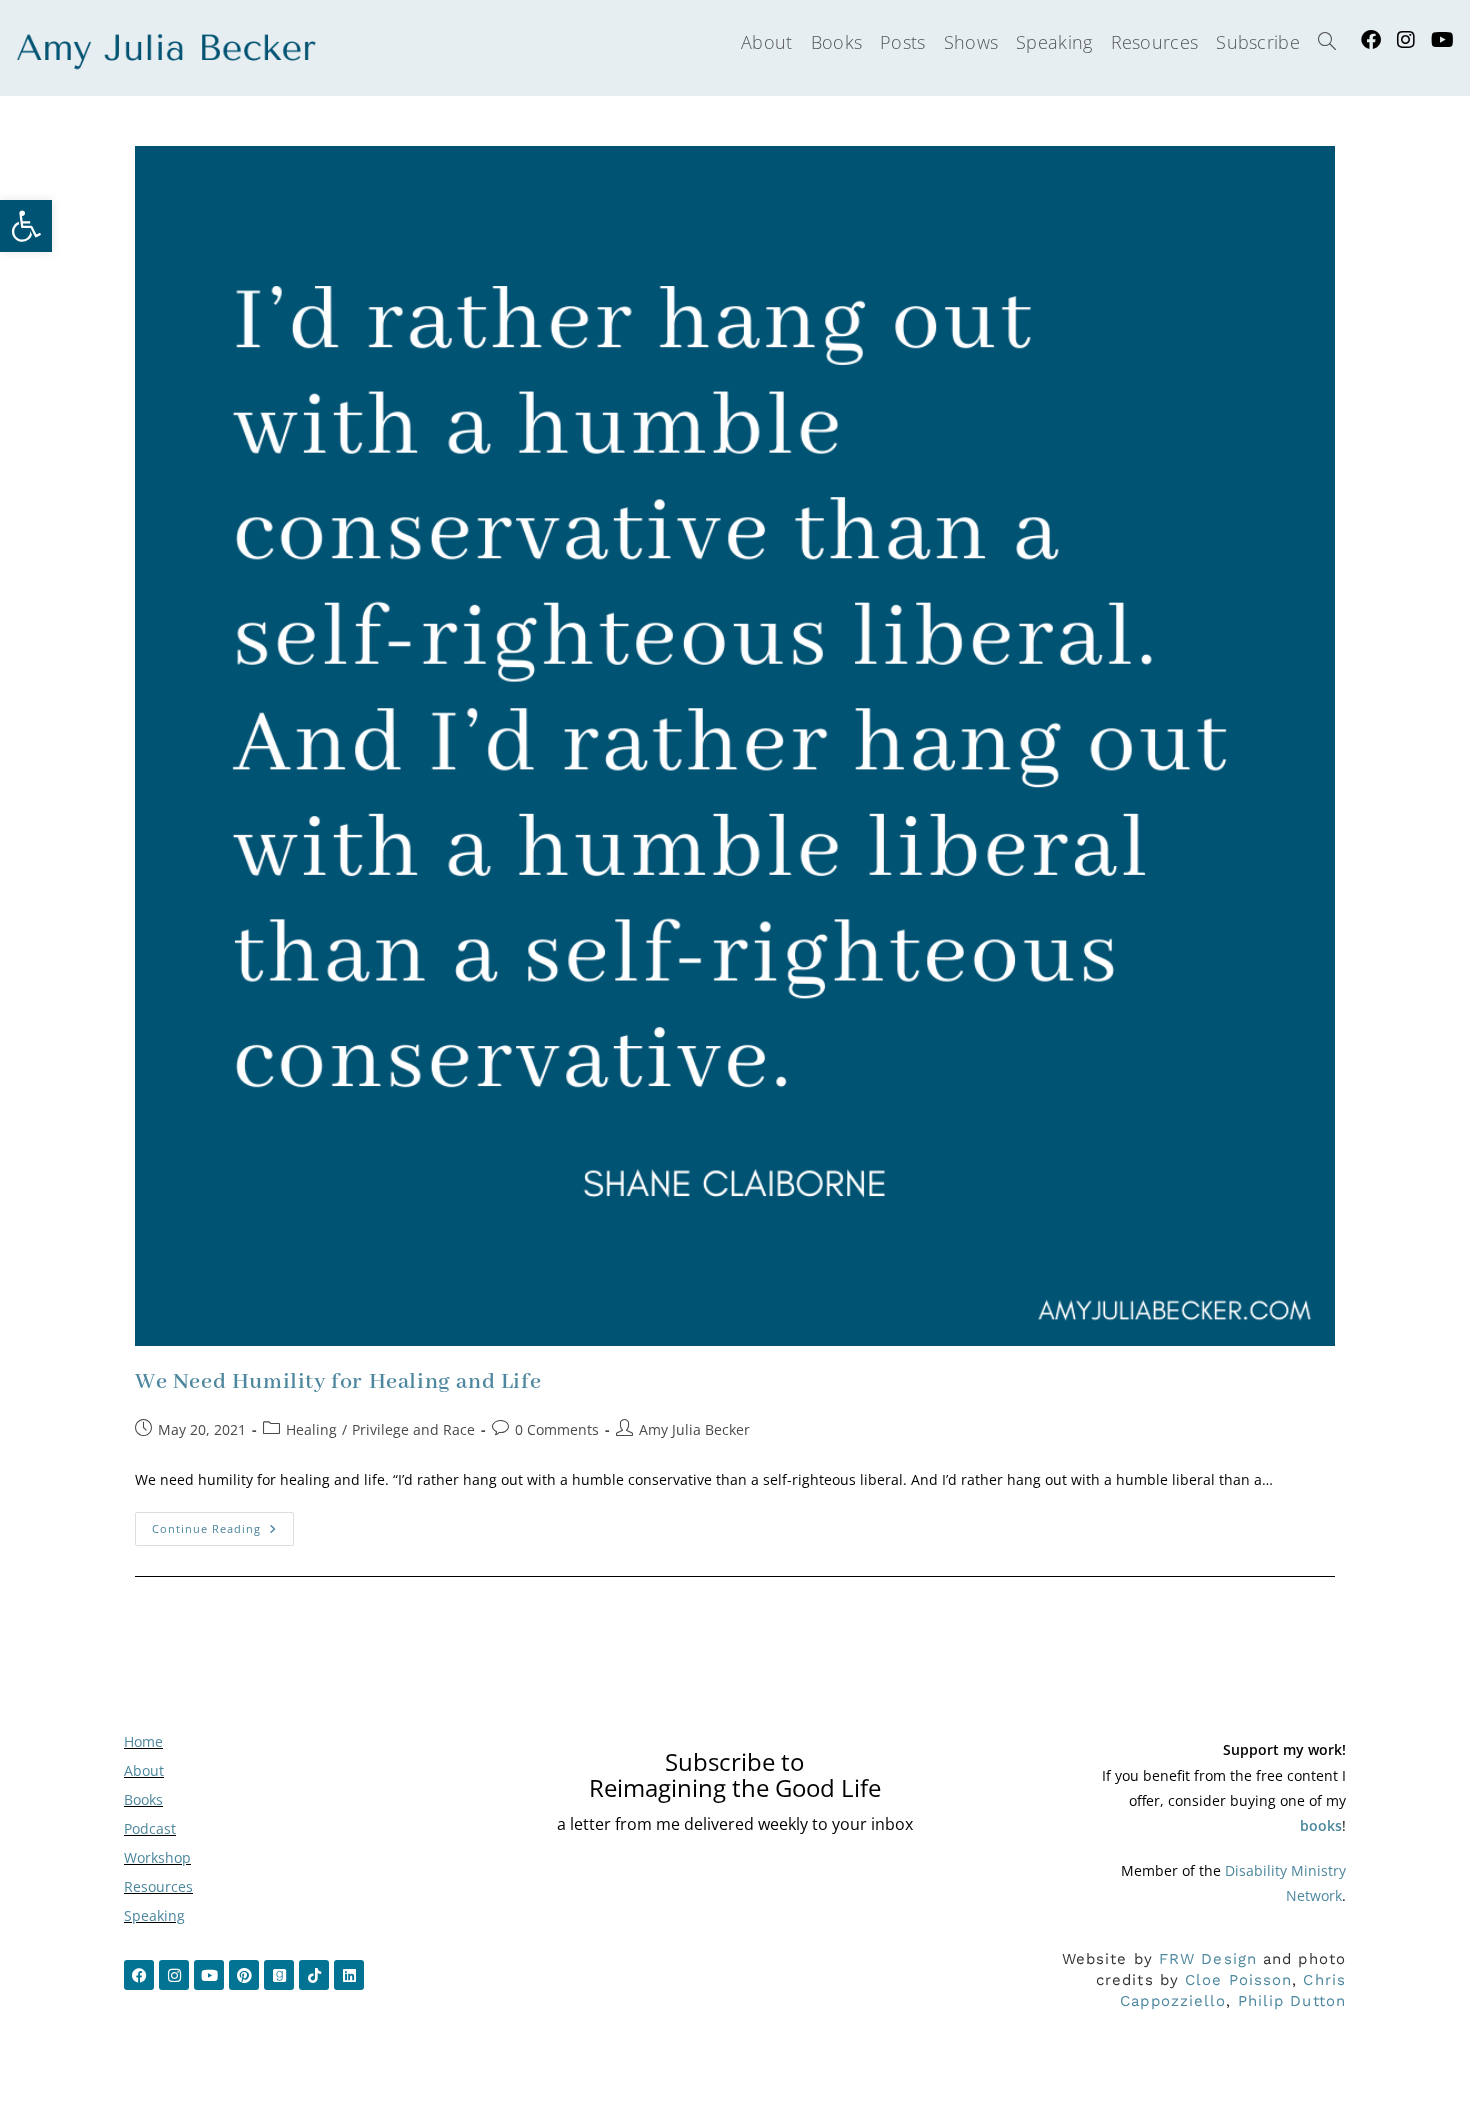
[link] (26, 226)
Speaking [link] (154, 1915)
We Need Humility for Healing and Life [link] (338, 1382)
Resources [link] (158, 1886)
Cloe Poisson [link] (1238, 1980)
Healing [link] (311, 1429)
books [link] (1321, 1825)
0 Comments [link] (557, 1429)
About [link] (144, 1770)
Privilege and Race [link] (413, 1429)
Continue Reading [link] (223, 1524)
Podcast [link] (150, 1828)
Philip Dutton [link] (1292, 2001)
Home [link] (143, 1741)
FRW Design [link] (1208, 1959)
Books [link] (143, 1799)
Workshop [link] (157, 1857)
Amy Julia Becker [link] (694, 1429)
